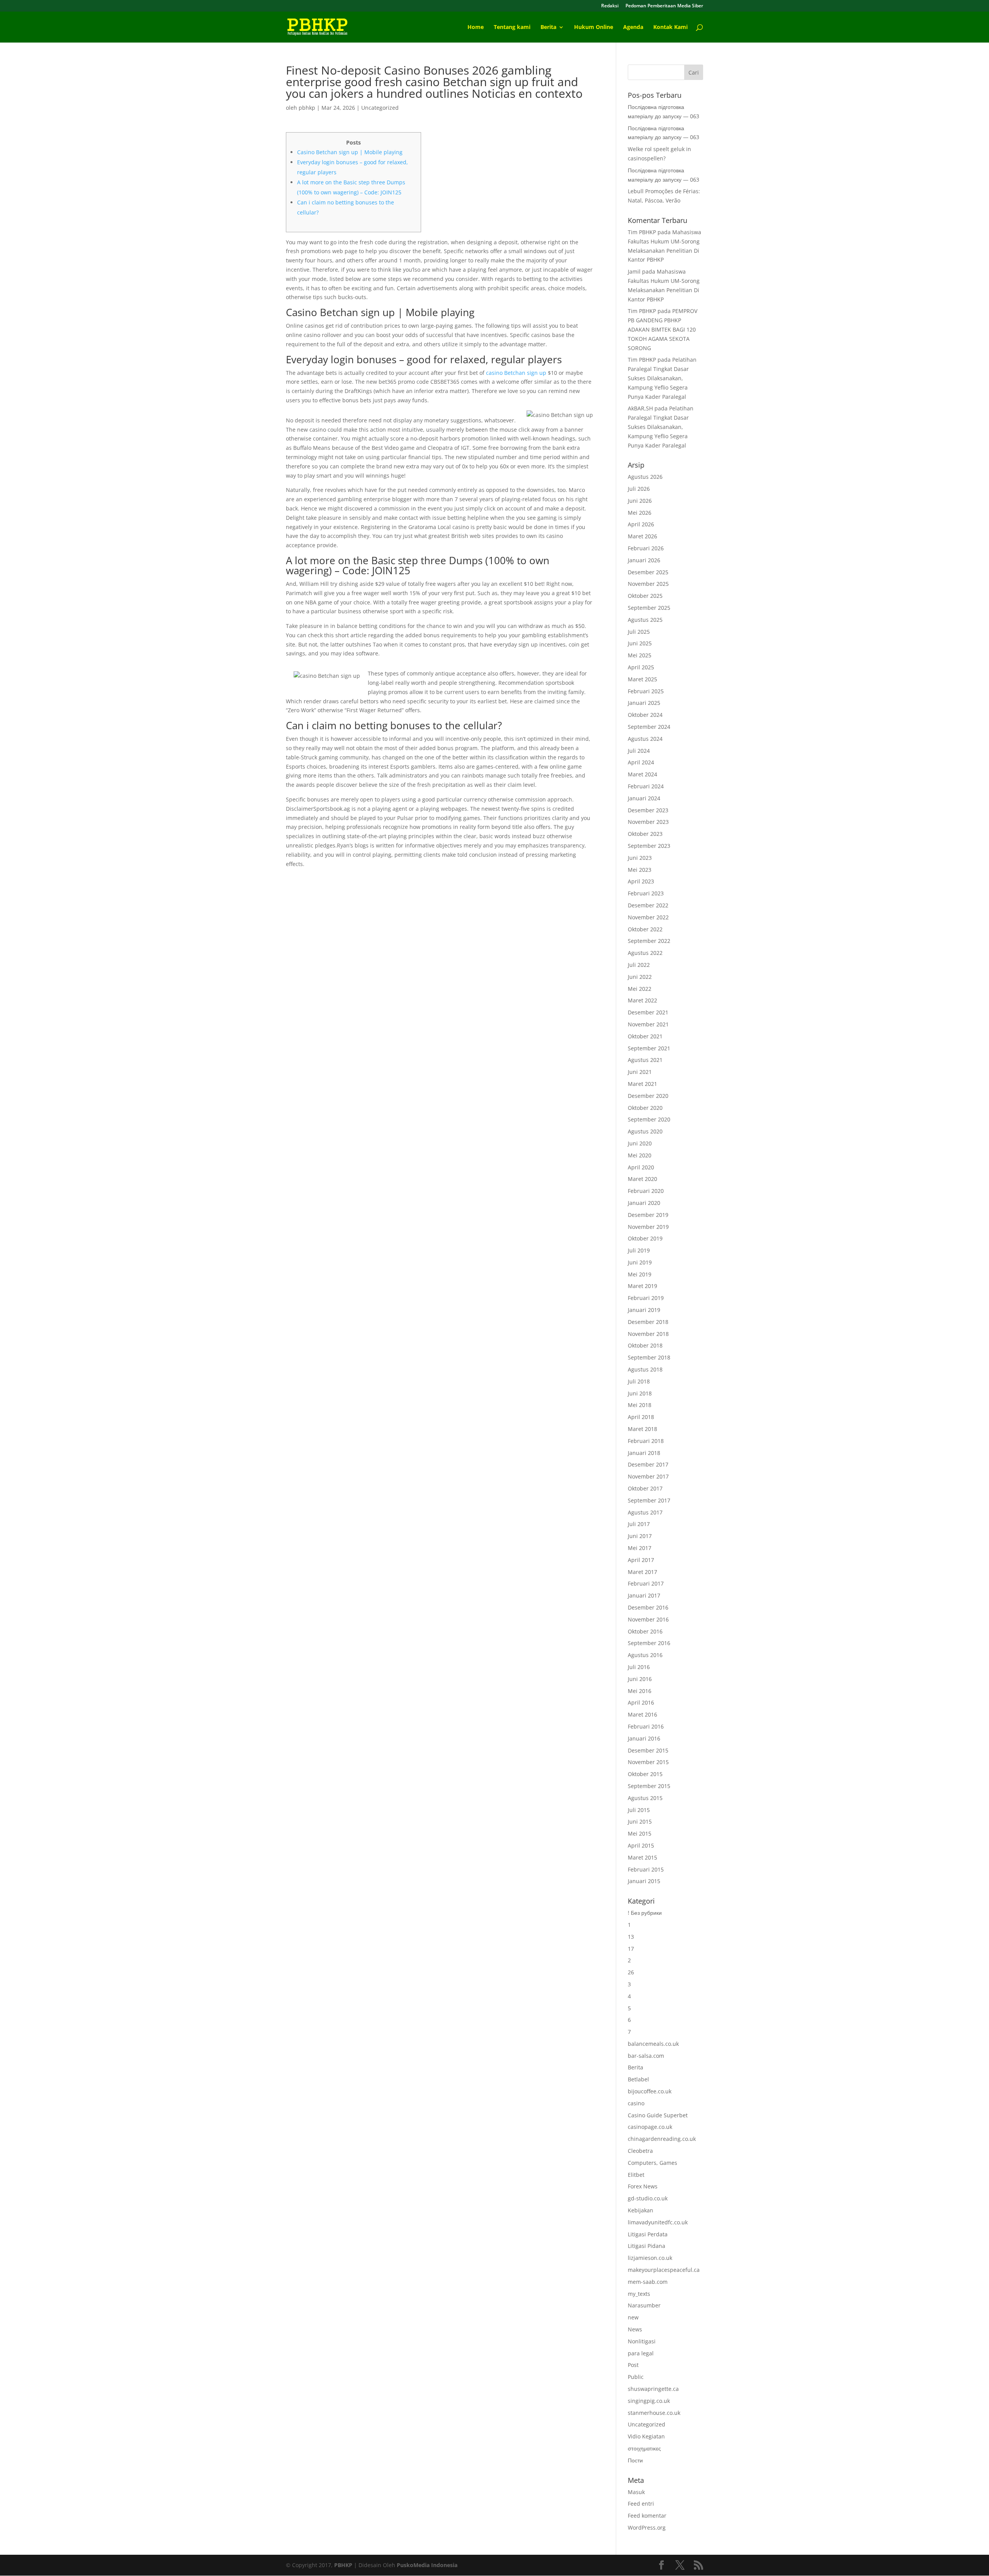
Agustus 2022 (645, 953)
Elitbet (636, 2175)
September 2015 (649, 1786)
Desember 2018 (648, 1322)
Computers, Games (653, 2163)
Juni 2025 (640, 643)
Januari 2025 (644, 703)
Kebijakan (641, 2210)
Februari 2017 (646, 1583)
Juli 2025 (639, 632)
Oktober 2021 (645, 1036)
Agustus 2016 (645, 1655)
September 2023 (649, 846)
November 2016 (648, 1619)
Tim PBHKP (642, 232)
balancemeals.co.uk (653, 2044)
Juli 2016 (639, 1667)
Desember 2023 (648, 810)
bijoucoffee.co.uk (650, 2091)
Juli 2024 (639, 751)
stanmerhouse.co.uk (654, 2413)
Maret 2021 (642, 1084)
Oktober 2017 (645, 1488)
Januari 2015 (644, 1881)
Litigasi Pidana (647, 2246)
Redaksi (610, 6)
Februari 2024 (646, 786)
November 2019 (648, 1227)
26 (631, 1972)
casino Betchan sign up (516, 373)
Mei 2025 (640, 655)
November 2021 (648, 1024)
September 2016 (649, 1643)
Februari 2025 (646, 691)
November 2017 (648, 1476)
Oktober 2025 (645, 596)
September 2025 (649, 608)
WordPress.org (647, 2528)
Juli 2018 (639, 1381)
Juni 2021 (640, 1072)
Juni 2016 (640, 1679)
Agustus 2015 (645, 1798)
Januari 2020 (644, 1203)
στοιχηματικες (644, 2448)
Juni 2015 (640, 1821)
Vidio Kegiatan (646, 2436)
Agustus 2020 (645, 1131)
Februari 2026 (646, 548)
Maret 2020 (642, 1179)
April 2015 (641, 1845)
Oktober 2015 (645, 1774)
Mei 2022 (640, 989)
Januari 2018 (644, 1453)
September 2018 (649, 1357)
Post (633, 2365)
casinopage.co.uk (650, 2127)
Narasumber (644, 2305)
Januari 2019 (644, 1310)
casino (636, 2103)
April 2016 (641, 1702)
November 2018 (648, 1334)
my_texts (639, 2294)
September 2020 (649, 1119)
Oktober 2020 (645, 1108)
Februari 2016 (646, 1726)
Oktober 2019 (645, 1238)
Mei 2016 (640, 1691)
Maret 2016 (642, 1714)
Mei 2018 (640, 1405)
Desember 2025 (648, 572)
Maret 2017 (642, 1572)
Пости (635, 2460)
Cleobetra (640, 2151)
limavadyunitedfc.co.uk (658, 2222)
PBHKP (343, 2565)
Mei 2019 (640, 1274)
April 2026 (641, 524)
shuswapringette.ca (653, 2389)
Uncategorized (380, 108)
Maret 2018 (642, 1429)
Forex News (643, 2186)
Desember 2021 (648, 1012)
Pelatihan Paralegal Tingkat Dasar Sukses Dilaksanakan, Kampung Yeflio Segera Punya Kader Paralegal (662, 378)
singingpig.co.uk (649, 2401)
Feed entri (641, 2504)
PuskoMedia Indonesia (427, 2565)
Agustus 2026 (645, 477)
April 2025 (641, 667)
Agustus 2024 (645, 739)
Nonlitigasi (642, 2341)
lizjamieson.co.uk (650, 2258)
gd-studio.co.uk (648, 2198)
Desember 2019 (648, 1215)
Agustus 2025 (645, 620)
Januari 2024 (644, 798)
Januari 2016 (644, 1738)
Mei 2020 (640, 1155)
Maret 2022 (642, 1000)
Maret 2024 (642, 774)
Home (476, 27)
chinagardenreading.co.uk (662, 2139)
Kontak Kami (670, 27)
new (633, 2317)
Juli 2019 (639, 1250)
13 (631, 1937)
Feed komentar (647, 2516)
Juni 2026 (640, 501)
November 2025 (648, 584)
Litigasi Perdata (648, 2234)
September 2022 (649, 941)
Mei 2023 (640, 870)
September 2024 (649, 727)
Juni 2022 (640, 977)
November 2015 (648, 1762)
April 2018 (641, 1417)
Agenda (633, 27)
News (635, 2329)
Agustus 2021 (645, 1060)
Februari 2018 (646, 1441)
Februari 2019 (646, 1298)
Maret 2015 (642, 1857)
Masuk (636, 2492)
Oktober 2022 (645, 929)
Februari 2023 (646, 893)
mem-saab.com (648, 2282)
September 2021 (649, 1048)
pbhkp (307, 108)
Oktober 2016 (645, 1631)
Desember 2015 (648, 1750)
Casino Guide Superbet (658, 2115)
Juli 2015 (639, 1810)
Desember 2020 (648, 1096)
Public (636, 2377)
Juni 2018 (640, 1393)
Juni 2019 (640, 1262)
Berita (548, 27)
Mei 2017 (640, 1548)
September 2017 (649, 1500)
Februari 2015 (646, 1869)
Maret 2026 (642, 536)
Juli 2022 (639, 965)
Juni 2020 (640, 1143)
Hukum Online (594, 27)
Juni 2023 (640, 858)
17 (631, 1949)
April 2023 (641, 881)
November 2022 (648, 917)
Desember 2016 (648, 1607)
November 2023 (648, 822)
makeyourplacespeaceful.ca (664, 2270)
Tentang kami (512, 27)
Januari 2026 (644, 560)
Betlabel (638, 2079)
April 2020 (641, 1167)
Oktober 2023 (645, 834)
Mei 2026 (640, 513)
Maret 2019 (642, 1286)
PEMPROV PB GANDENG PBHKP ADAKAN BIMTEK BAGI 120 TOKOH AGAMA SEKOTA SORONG (663, 329)
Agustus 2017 (645, 1512)
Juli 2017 (639, 1524)
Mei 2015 (640, 1833)
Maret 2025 (642, 679)
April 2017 (641, 1560)
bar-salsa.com (646, 2056)
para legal (641, 2353)
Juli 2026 (639, 489)
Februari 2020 (646, 1191)
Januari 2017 (644, 1595)
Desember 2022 (648, 905)
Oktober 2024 (645, 715)
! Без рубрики (645, 1913)
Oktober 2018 (645, 1345)
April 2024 (641, 762)
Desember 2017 (648, 1464)
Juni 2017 (640, 1536)
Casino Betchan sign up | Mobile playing (350, 152)
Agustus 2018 (645, 1369)
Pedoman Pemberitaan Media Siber (664, 6)
